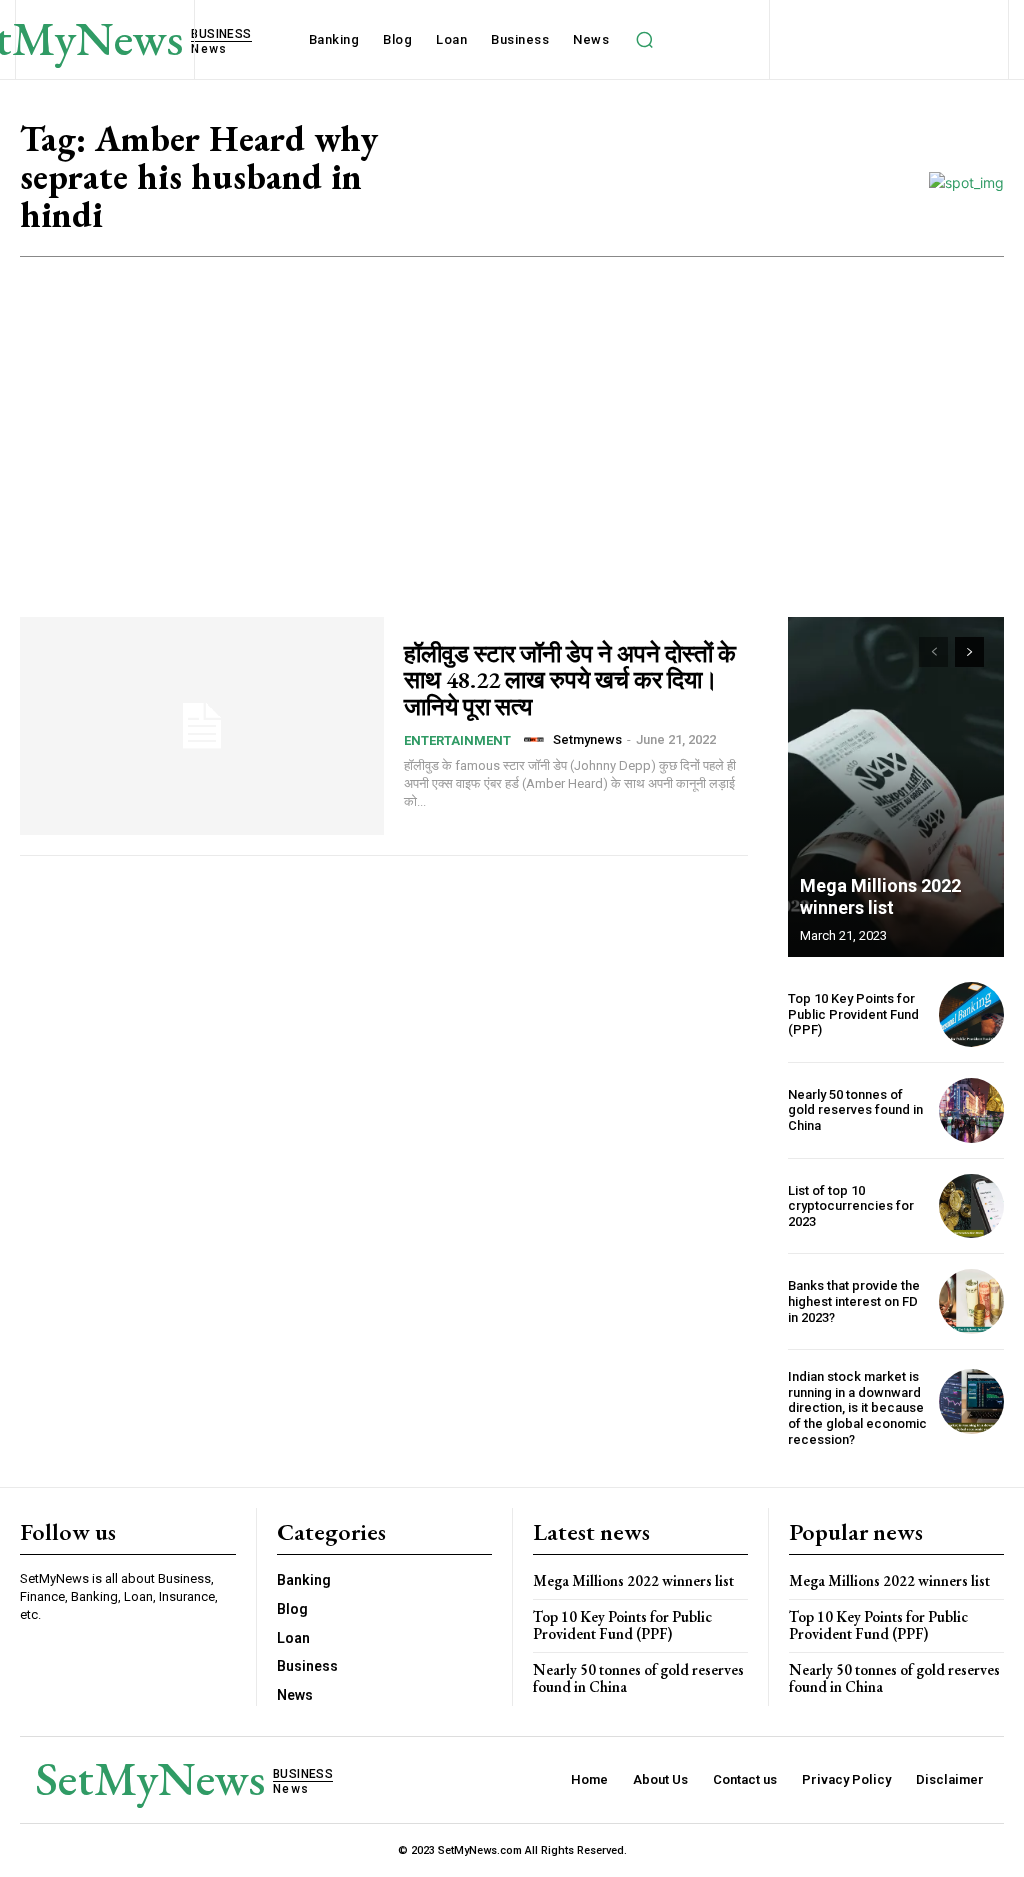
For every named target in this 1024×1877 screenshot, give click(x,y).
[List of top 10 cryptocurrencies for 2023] (971, 1206)
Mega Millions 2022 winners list (880, 896)
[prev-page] (933, 652)
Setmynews (587, 739)
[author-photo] (537, 740)
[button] (644, 40)
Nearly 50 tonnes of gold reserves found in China (855, 1110)
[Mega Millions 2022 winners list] (896, 787)
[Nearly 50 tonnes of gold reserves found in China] (971, 1110)
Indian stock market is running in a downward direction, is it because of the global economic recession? (857, 1407)
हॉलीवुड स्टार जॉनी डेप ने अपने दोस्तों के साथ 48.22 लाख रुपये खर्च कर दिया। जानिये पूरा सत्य (570, 680)
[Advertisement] (512, 407)
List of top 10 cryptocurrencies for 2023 (851, 1206)
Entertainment (457, 740)
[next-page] (969, 652)
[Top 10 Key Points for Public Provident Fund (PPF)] (971, 1014)
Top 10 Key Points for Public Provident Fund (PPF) (853, 1014)
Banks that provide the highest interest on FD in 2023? (854, 1301)
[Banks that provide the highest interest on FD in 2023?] (971, 1301)
